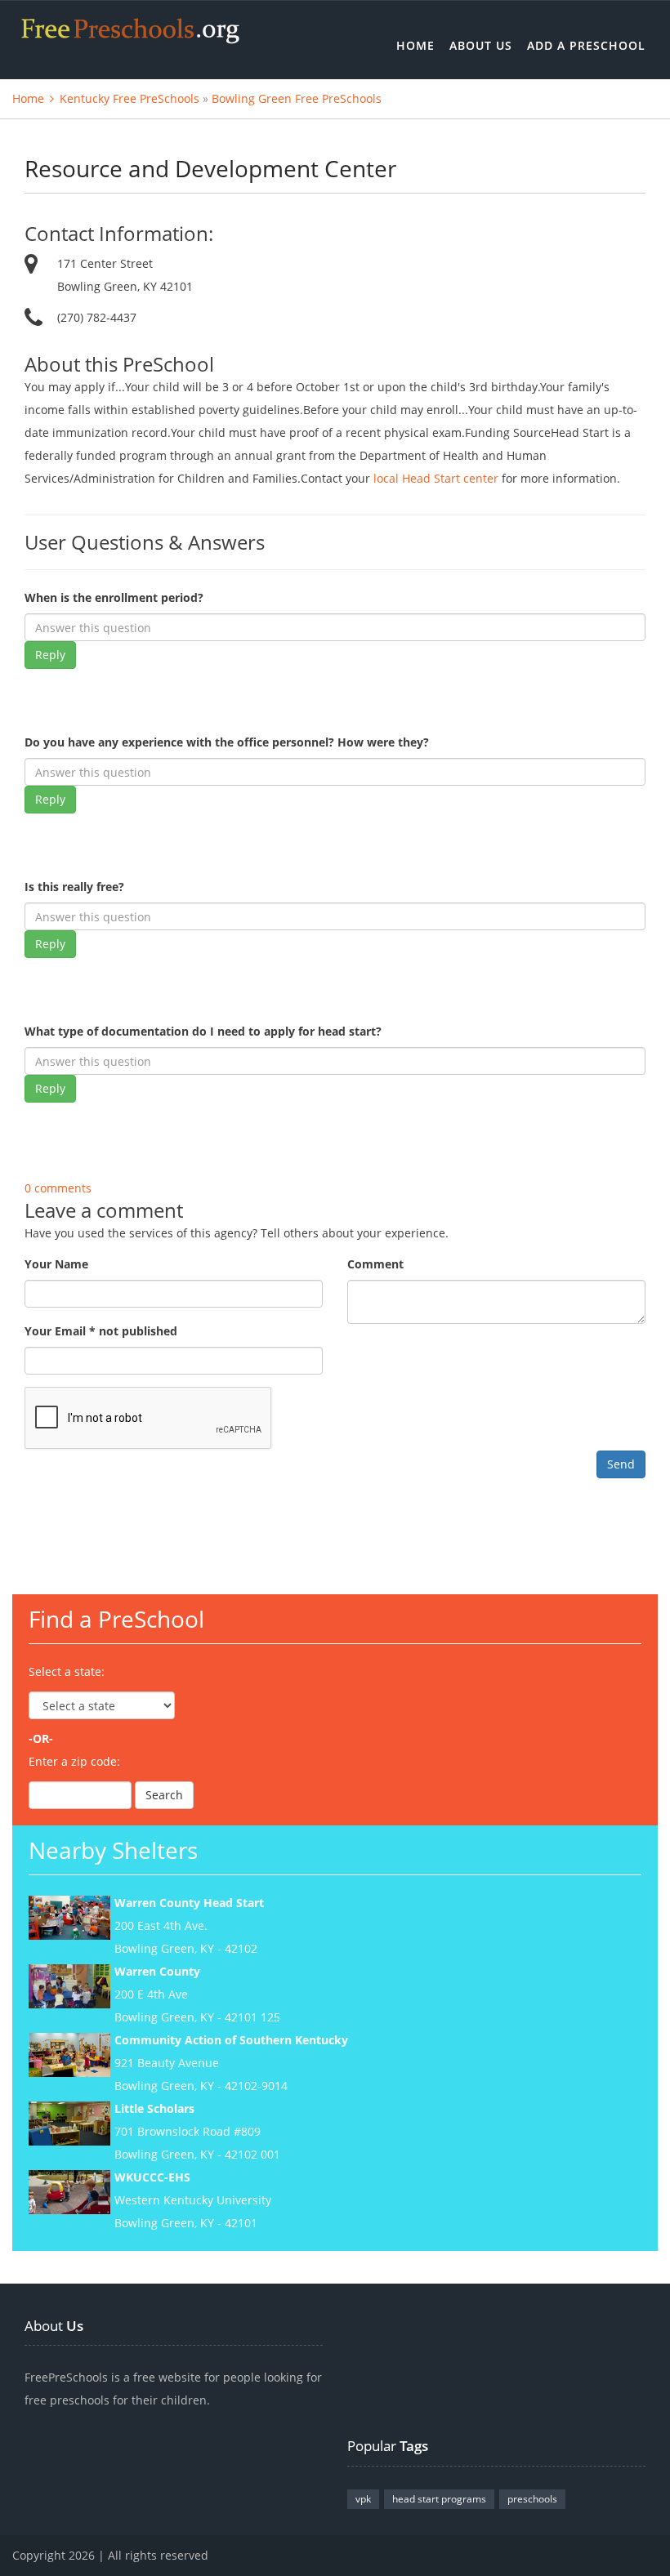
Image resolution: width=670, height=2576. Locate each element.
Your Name (56, 1264)
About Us (481, 45)
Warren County (157, 1971)
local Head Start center (436, 478)
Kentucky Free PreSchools (130, 98)
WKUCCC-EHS (152, 2177)
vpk (363, 2499)
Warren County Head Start (189, 1903)
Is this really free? (74, 887)
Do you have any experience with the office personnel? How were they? (227, 742)
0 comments (58, 1188)
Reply (50, 655)
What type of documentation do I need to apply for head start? (203, 1031)
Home (415, 45)
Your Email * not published (101, 1331)
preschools (532, 2499)
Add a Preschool (586, 45)
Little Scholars (154, 2108)
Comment (375, 1264)
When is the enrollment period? (114, 597)
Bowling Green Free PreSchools (297, 98)
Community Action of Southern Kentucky (231, 2040)
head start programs (439, 2499)
